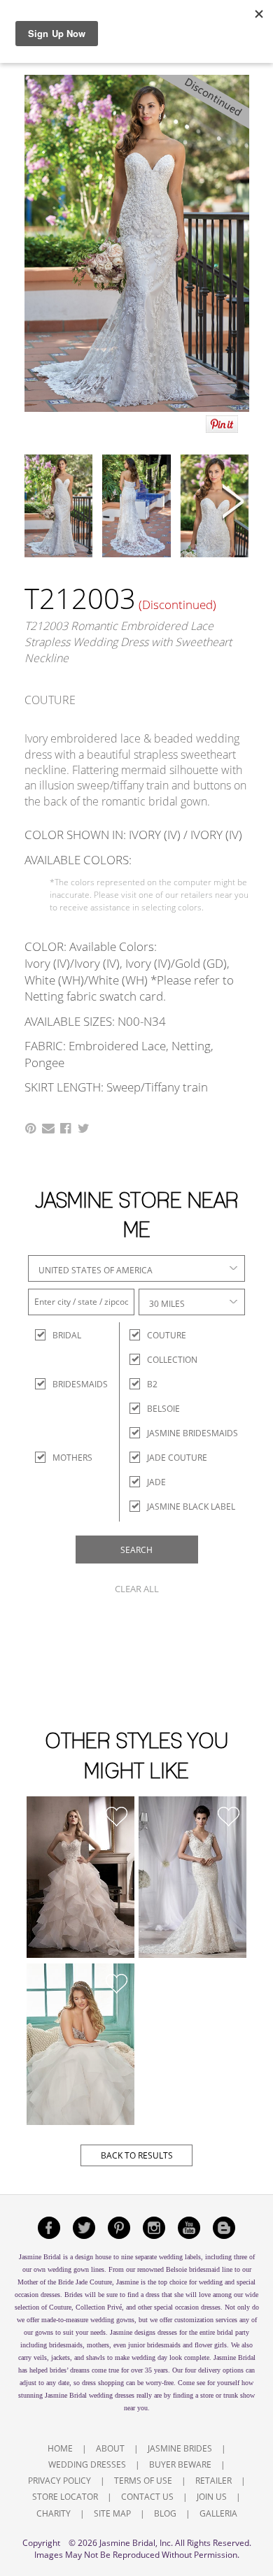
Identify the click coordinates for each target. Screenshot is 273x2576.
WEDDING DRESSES (87, 2464)
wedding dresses (112, 2395)
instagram (154, 2228)
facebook (49, 2228)
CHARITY (54, 2513)
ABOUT (110, 2448)
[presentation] (40, 503)
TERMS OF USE (143, 2481)
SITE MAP (112, 2513)
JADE (156, 1482)
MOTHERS (65, 1458)
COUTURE (167, 1335)
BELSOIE (163, 1409)
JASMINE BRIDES (180, 2448)
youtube (189, 2228)
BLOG (165, 2513)
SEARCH (136, 1550)
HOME (60, 2448)
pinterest (119, 2228)
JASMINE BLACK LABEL (191, 1507)
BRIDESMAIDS (65, 1384)
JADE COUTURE (177, 1458)
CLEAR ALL (137, 1589)
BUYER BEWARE (180, 2464)
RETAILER (213, 2481)
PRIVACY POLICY (59, 2481)
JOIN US (212, 2497)
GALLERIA (218, 2513)
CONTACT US (147, 2497)
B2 (152, 1384)
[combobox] (136, 1268)
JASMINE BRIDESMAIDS (192, 1433)
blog (224, 2228)
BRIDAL (65, 1335)
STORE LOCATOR (65, 2497)
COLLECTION (172, 1360)
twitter (84, 2228)
